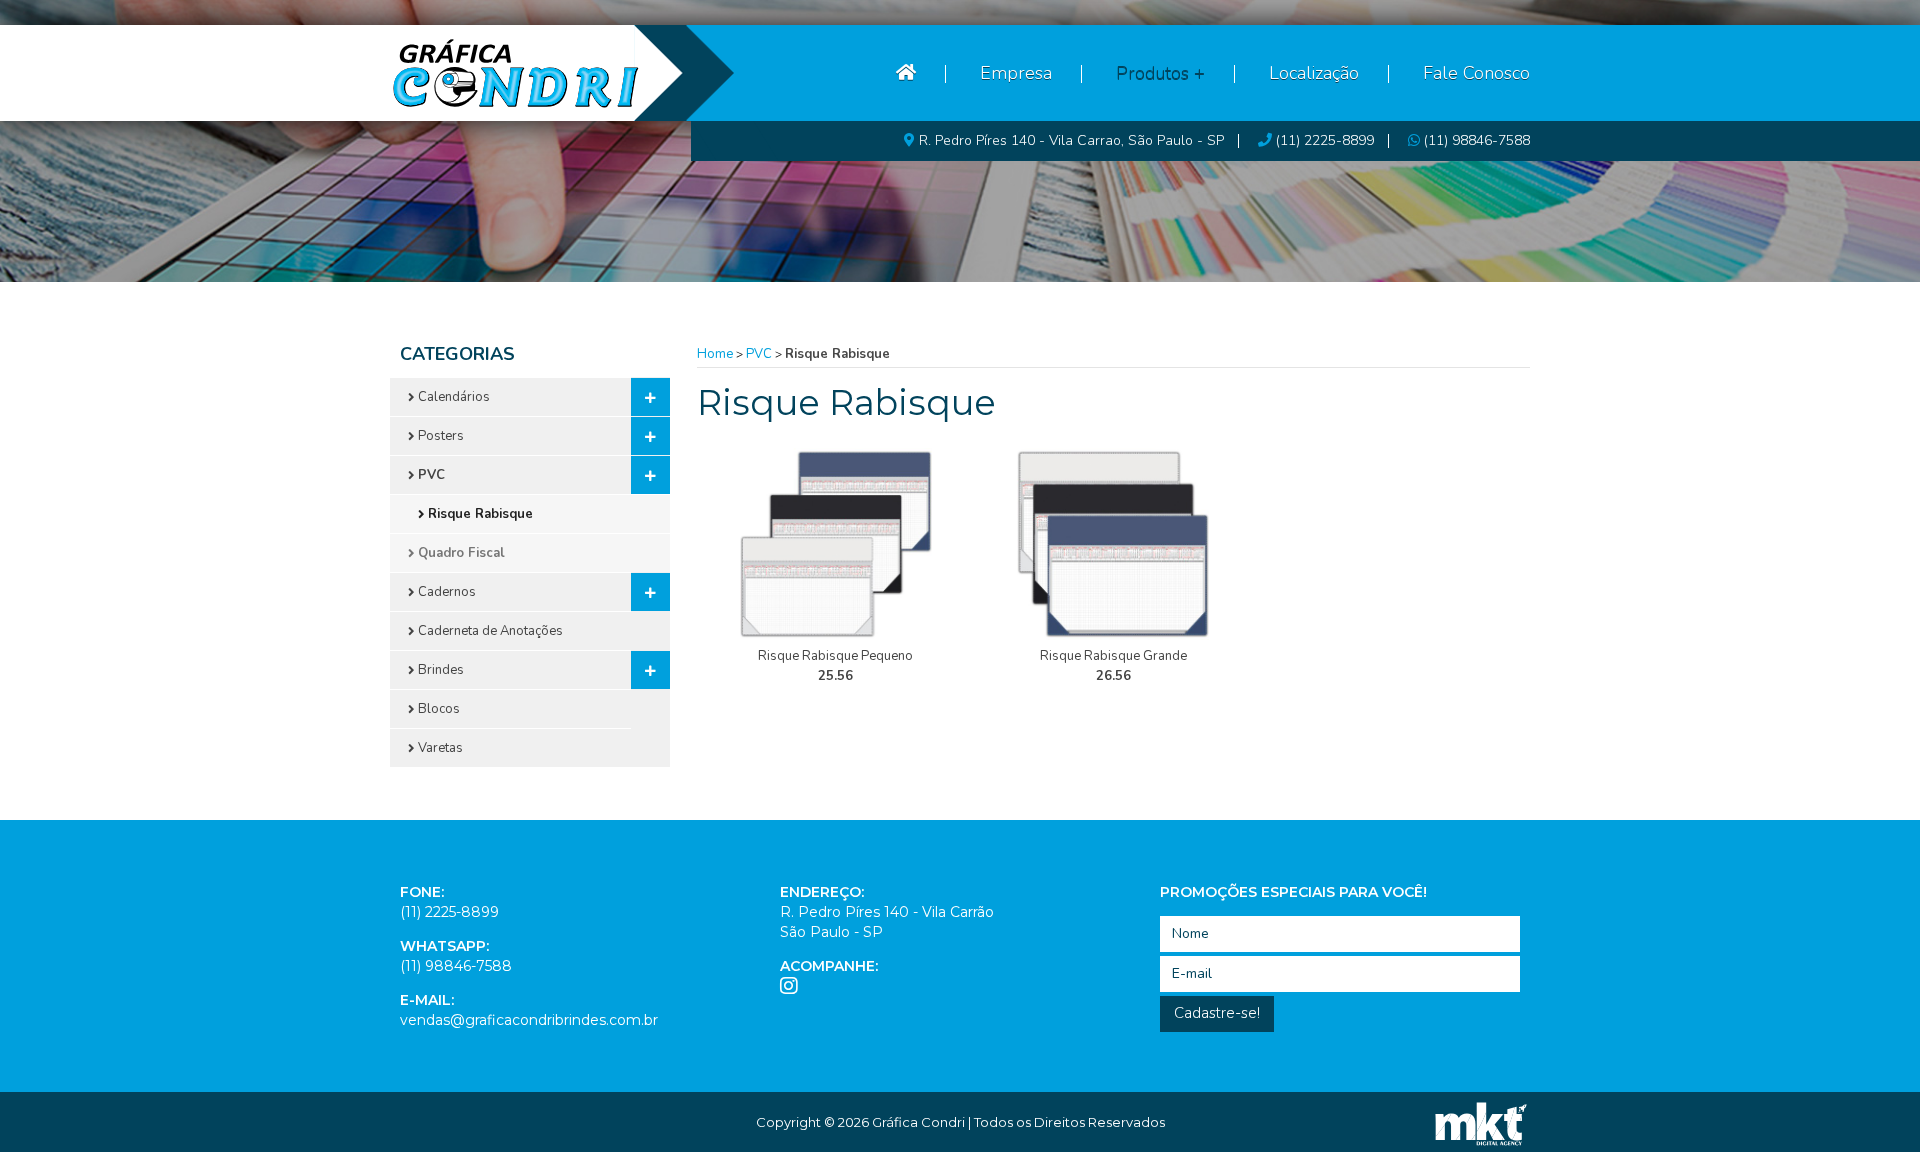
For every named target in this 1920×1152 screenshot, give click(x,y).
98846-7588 (1477, 140)
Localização (1314, 73)
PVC (759, 354)
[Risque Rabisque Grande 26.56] (1114, 544)
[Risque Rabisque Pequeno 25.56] (836, 544)
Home (715, 354)
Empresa (1016, 73)
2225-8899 (1325, 140)
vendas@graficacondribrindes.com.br (529, 1020)
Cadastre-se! (1217, 1013)
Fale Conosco (1476, 73)
